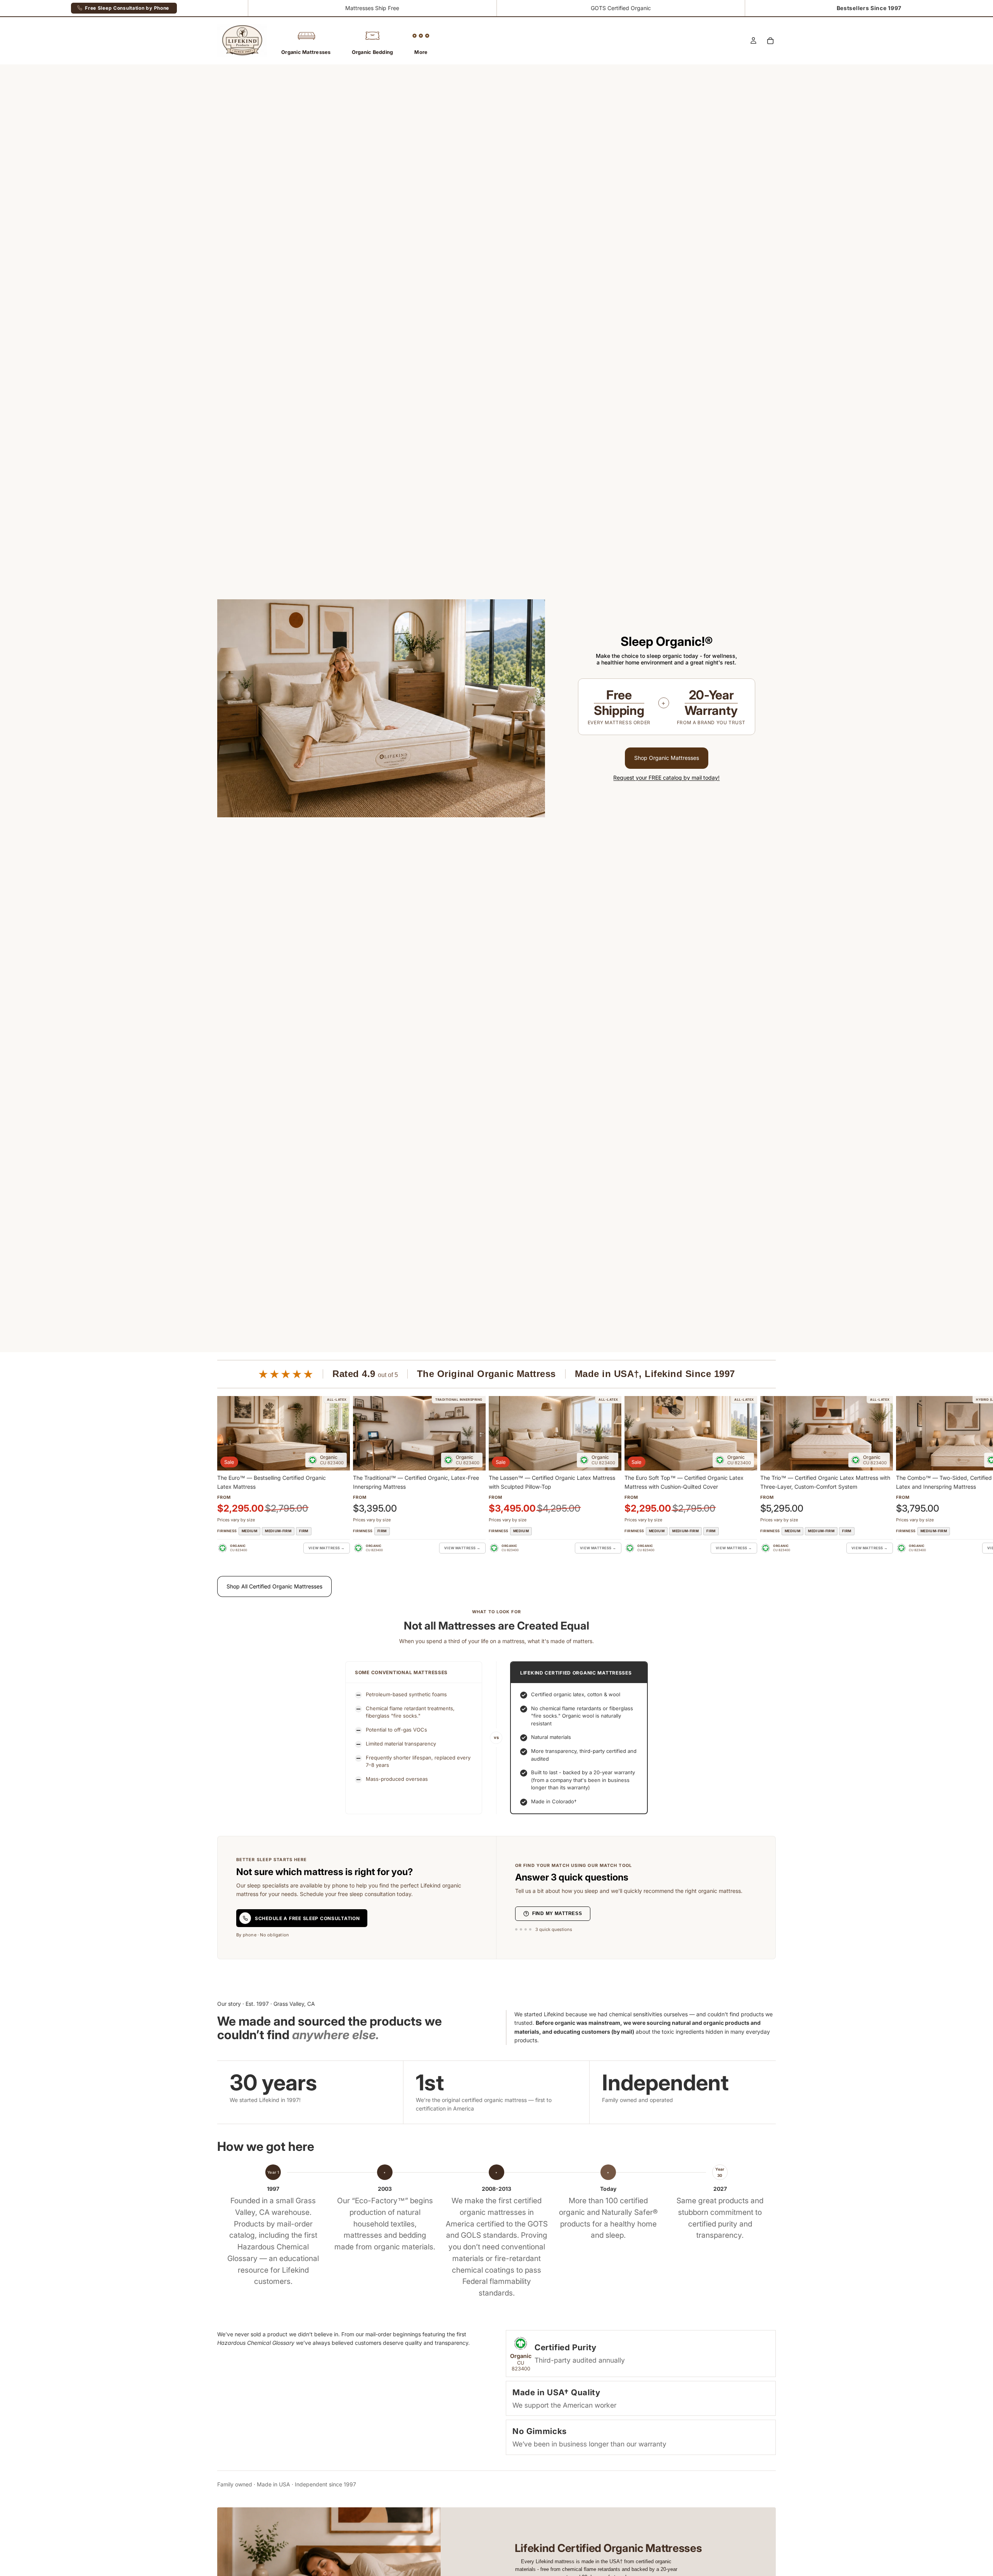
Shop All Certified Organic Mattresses (274, 1586)
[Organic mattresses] (667, 708)
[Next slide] (767, 1475)
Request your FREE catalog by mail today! (666, 778)
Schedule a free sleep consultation (307, 1918)
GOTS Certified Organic (621, 8)
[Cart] (770, 41)
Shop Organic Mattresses (667, 758)
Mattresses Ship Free (372, 8)
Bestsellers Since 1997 (869, 8)
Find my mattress (557, 1913)
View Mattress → (327, 1548)
